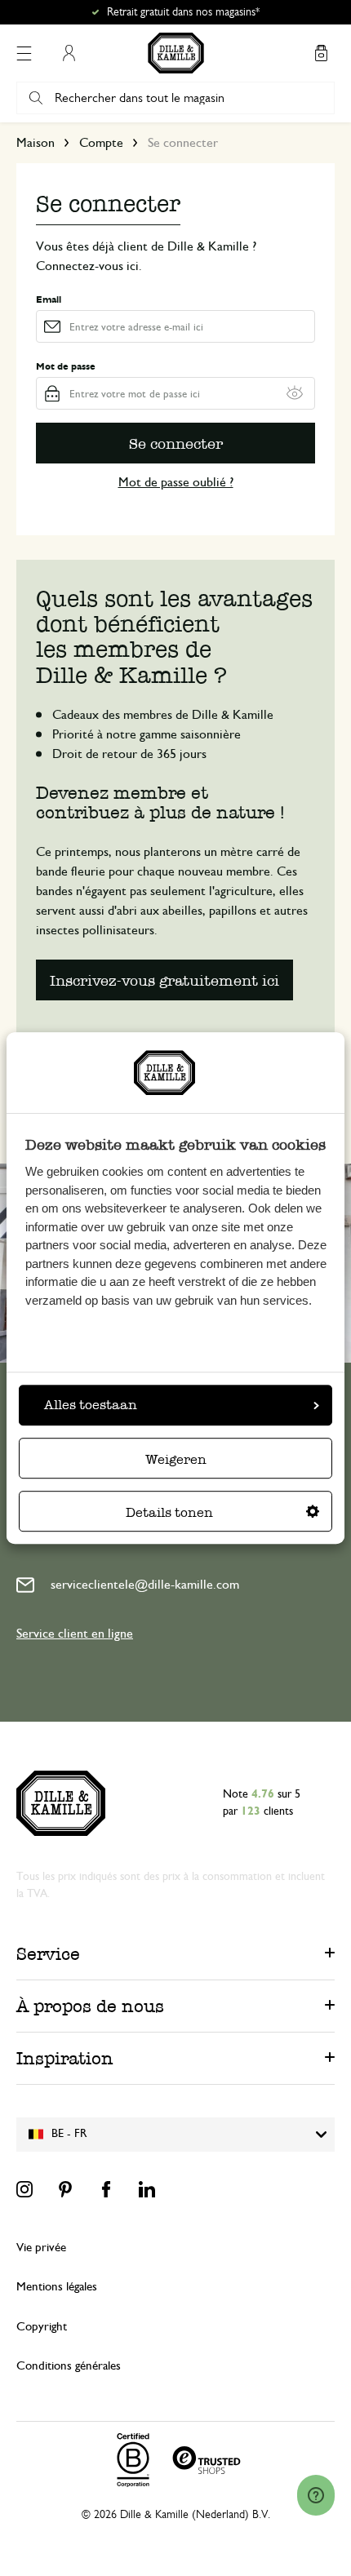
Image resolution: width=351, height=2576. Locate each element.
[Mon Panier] (321, 53)
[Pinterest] (65, 2189)
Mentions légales (57, 2287)
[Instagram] (24, 2189)
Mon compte (69, 53)
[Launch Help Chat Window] (316, 2495)
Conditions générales (69, 2366)
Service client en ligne (75, 1634)
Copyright (42, 2327)
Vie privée (41, 2248)
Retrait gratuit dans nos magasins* (183, 12)
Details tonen (169, 1512)
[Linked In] (147, 2189)
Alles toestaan (91, 1405)
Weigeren (176, 1459)
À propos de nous (90, 2006)
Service (48, 1954)
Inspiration (65, 2058)
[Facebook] (106, 2189)
